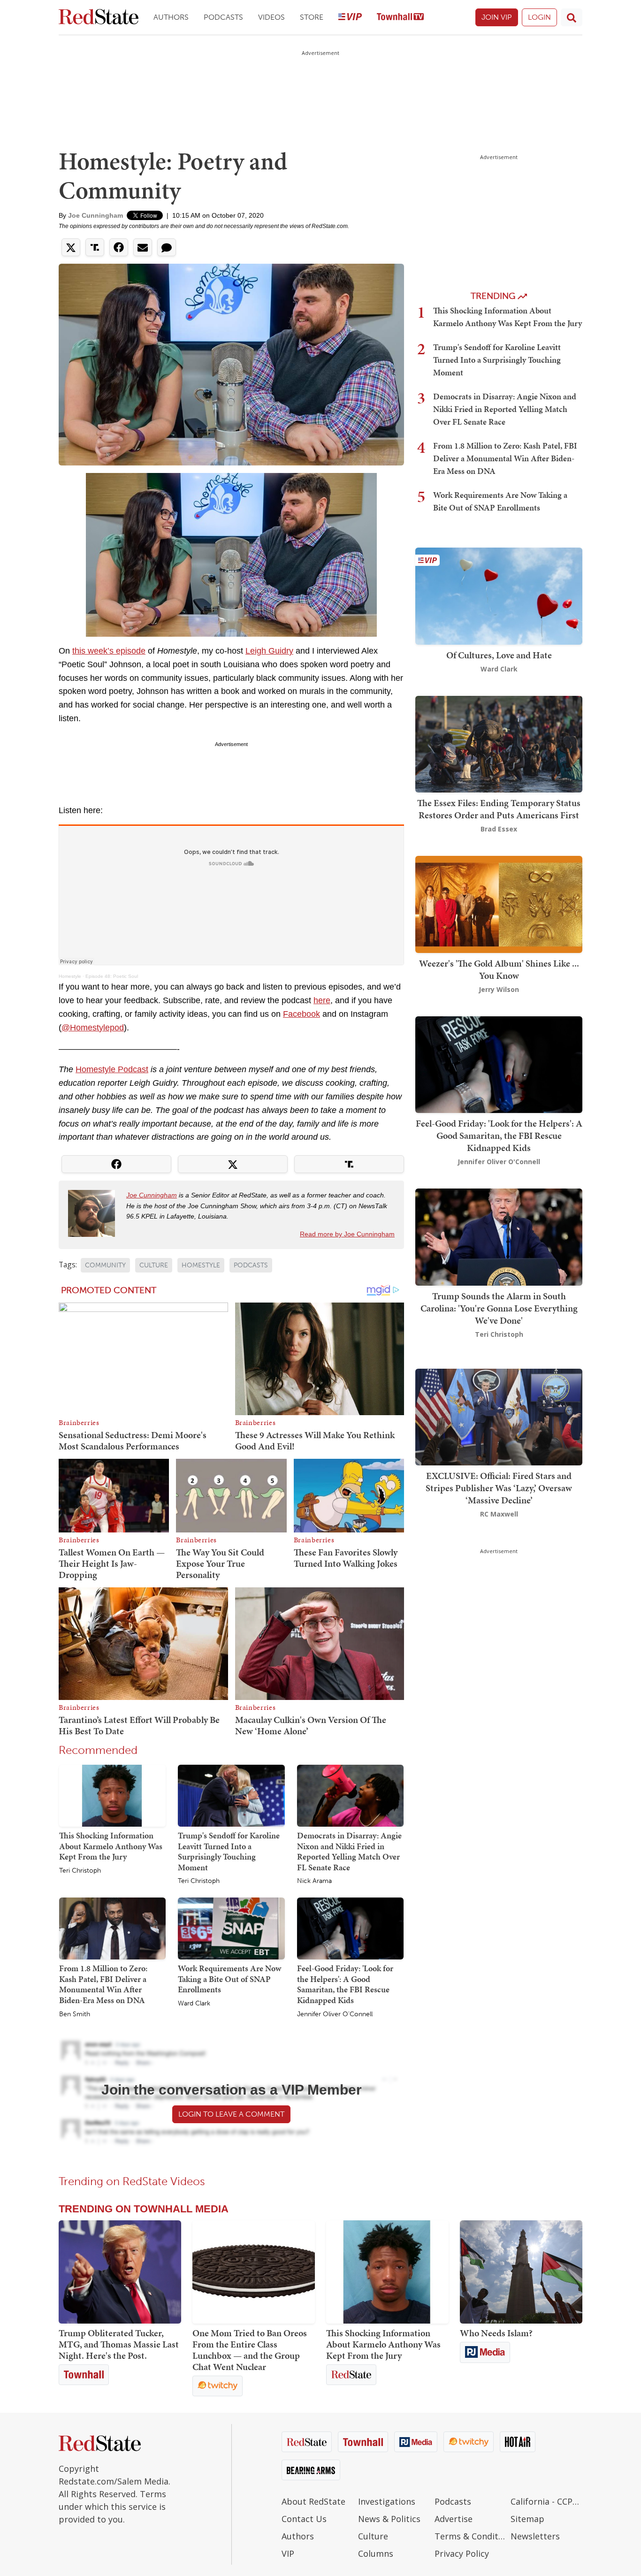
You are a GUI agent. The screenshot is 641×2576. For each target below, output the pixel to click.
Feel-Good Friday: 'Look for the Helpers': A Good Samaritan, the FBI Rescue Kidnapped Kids (345, 1984)
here (322, 1000)
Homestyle (70, 976)
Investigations (387, 2501)
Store (312, 17)
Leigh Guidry (269, 651)
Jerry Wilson (499, 989)
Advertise (454, 2519)
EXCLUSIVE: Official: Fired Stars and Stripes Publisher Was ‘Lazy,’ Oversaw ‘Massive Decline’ (499, 1488)
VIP (288, 2553)
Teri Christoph (80, 1871)
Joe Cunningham (95, 215)
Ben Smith (75, 2014)
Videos (271, 17)
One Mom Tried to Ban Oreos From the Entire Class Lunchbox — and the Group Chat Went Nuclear (250, 2350)
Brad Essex (499, 829)
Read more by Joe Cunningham (347, 1234)
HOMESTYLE (201, 1265)
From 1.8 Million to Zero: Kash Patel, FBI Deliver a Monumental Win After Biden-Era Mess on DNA (103, 1984)
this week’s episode (109, 651)
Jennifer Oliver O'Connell (335, 2014)
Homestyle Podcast (112, 1069)
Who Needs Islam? (496, 2333)
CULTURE (154, 1265)
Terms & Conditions (470, 2536)
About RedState (313, 2501)
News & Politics (389, 2519)
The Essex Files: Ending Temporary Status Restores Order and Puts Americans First (499, 809)
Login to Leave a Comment (231, 2114)
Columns (376, 2553)
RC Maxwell (499, 1514)
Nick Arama (314, 1881)
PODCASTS (251, 1265)
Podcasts (223, 17)
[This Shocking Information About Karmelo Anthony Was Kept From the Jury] (112, 1795)
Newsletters (535, 2536)
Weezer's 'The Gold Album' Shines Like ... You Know (499, 969)
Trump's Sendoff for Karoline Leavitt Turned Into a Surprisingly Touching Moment (229, 1851)
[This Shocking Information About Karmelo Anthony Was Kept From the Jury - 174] (387, 2272)
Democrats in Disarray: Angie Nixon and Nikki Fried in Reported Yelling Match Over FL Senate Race (349, 1851)
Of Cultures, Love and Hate (499, 655)
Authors (171, 17)
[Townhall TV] (400, 18)
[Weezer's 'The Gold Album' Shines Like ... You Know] (499, 903)
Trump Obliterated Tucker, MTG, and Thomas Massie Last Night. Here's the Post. (119, 2344)
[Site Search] (572, 17)
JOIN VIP (497, 17)
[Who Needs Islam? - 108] (521, 2272)
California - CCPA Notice (546, 2501)
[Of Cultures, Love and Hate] (499, 595)
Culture (373, 2536)
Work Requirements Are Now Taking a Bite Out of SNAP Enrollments (229, 1979)
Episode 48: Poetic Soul (112, 976)
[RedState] (99, 18)
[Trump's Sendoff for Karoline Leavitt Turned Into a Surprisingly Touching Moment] (231, 1795)
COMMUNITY (105, 1265)
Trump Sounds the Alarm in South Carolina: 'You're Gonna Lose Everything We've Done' (499, 1308)
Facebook (301, 1014)
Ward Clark (194, 2004)
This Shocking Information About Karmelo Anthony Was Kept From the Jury (111, 1846)
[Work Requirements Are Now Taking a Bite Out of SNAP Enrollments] (231, 1928)
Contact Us (304, 2519)
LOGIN (539, 17)
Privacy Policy (462, 2553)
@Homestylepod (93, 1028)
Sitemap (527, 2519)
